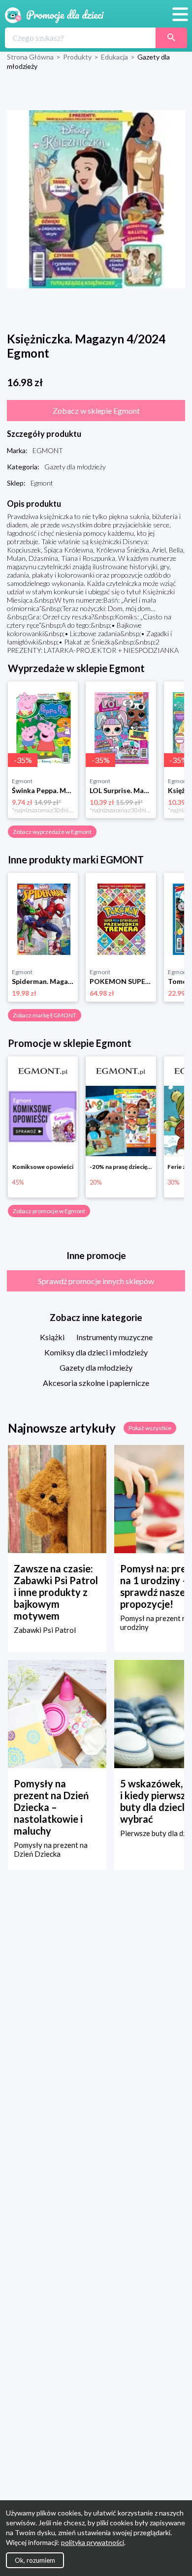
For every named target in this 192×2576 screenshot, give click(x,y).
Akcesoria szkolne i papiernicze (96, 1383)
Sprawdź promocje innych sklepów (96, 1281)
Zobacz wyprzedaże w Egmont (52, 832)
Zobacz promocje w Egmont (49, 1211)
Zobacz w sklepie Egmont (96, 411)
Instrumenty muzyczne (114, 1337)
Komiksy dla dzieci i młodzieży (96, 1352)
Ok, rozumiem (35, 2560)
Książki (52, 1337)
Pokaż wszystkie (150, 1428)
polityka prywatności (93, 2542)
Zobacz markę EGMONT (45, 1015)
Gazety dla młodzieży (96, 1367)
